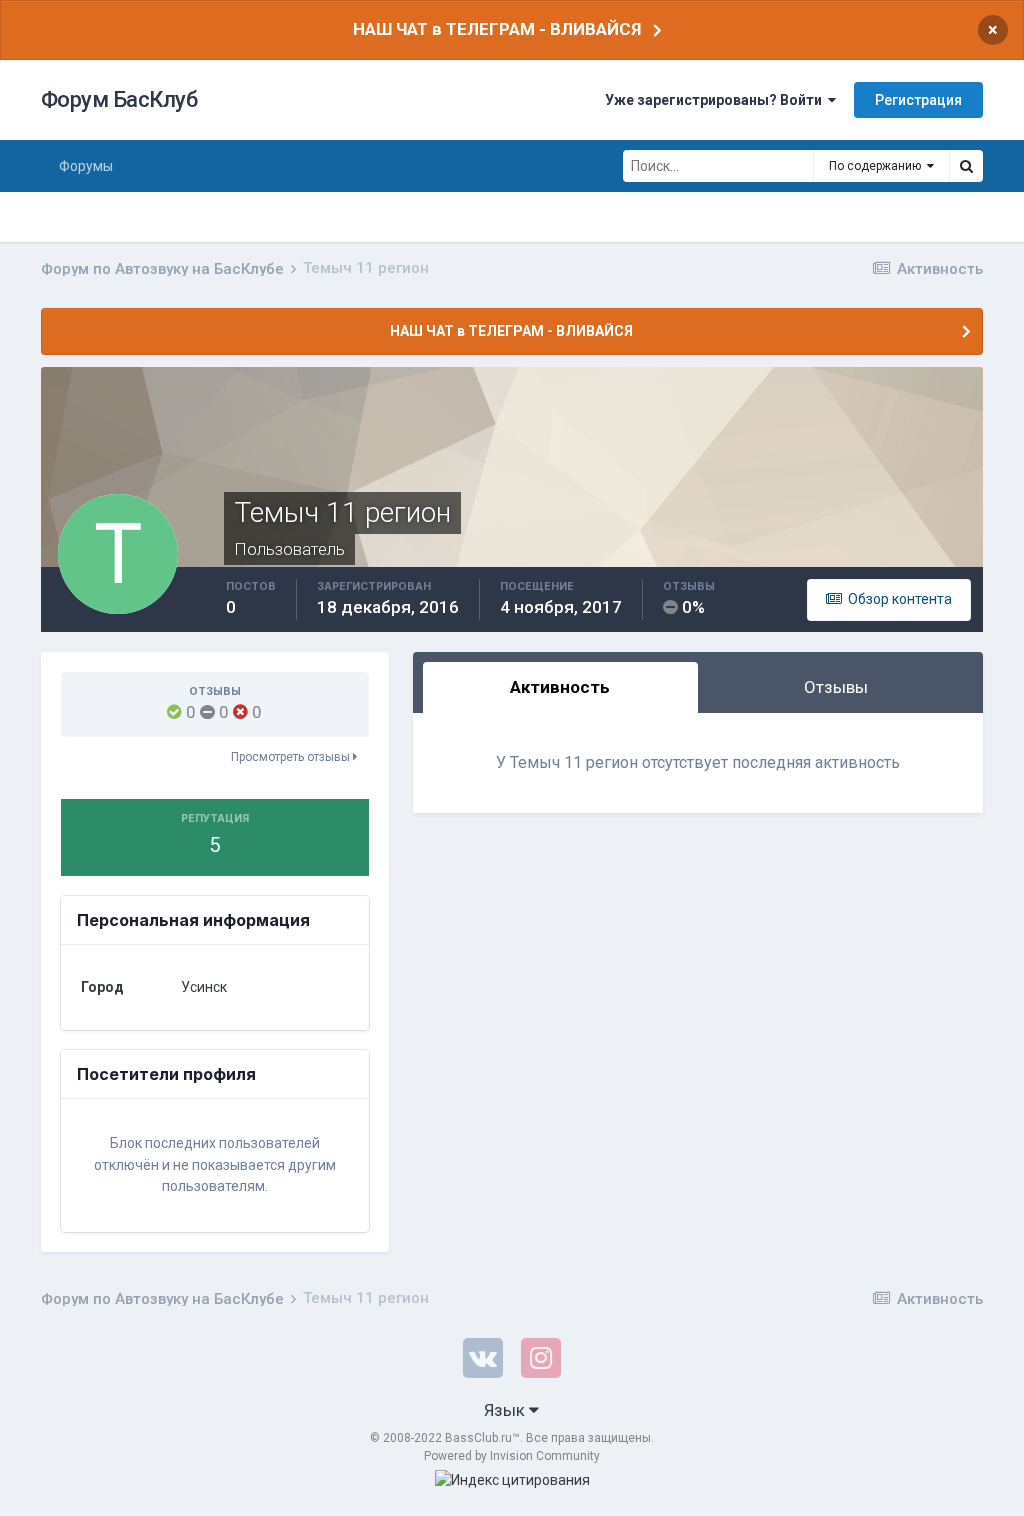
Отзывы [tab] (836, 687)
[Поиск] (966, 166)
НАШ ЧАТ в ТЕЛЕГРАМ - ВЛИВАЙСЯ (497, 29)
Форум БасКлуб (119, 99)
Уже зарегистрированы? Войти (716, 100)
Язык (506, 1410)
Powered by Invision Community (512, 1456)
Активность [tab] (560, 687)
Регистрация (918, 100)
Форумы (86, 166)
